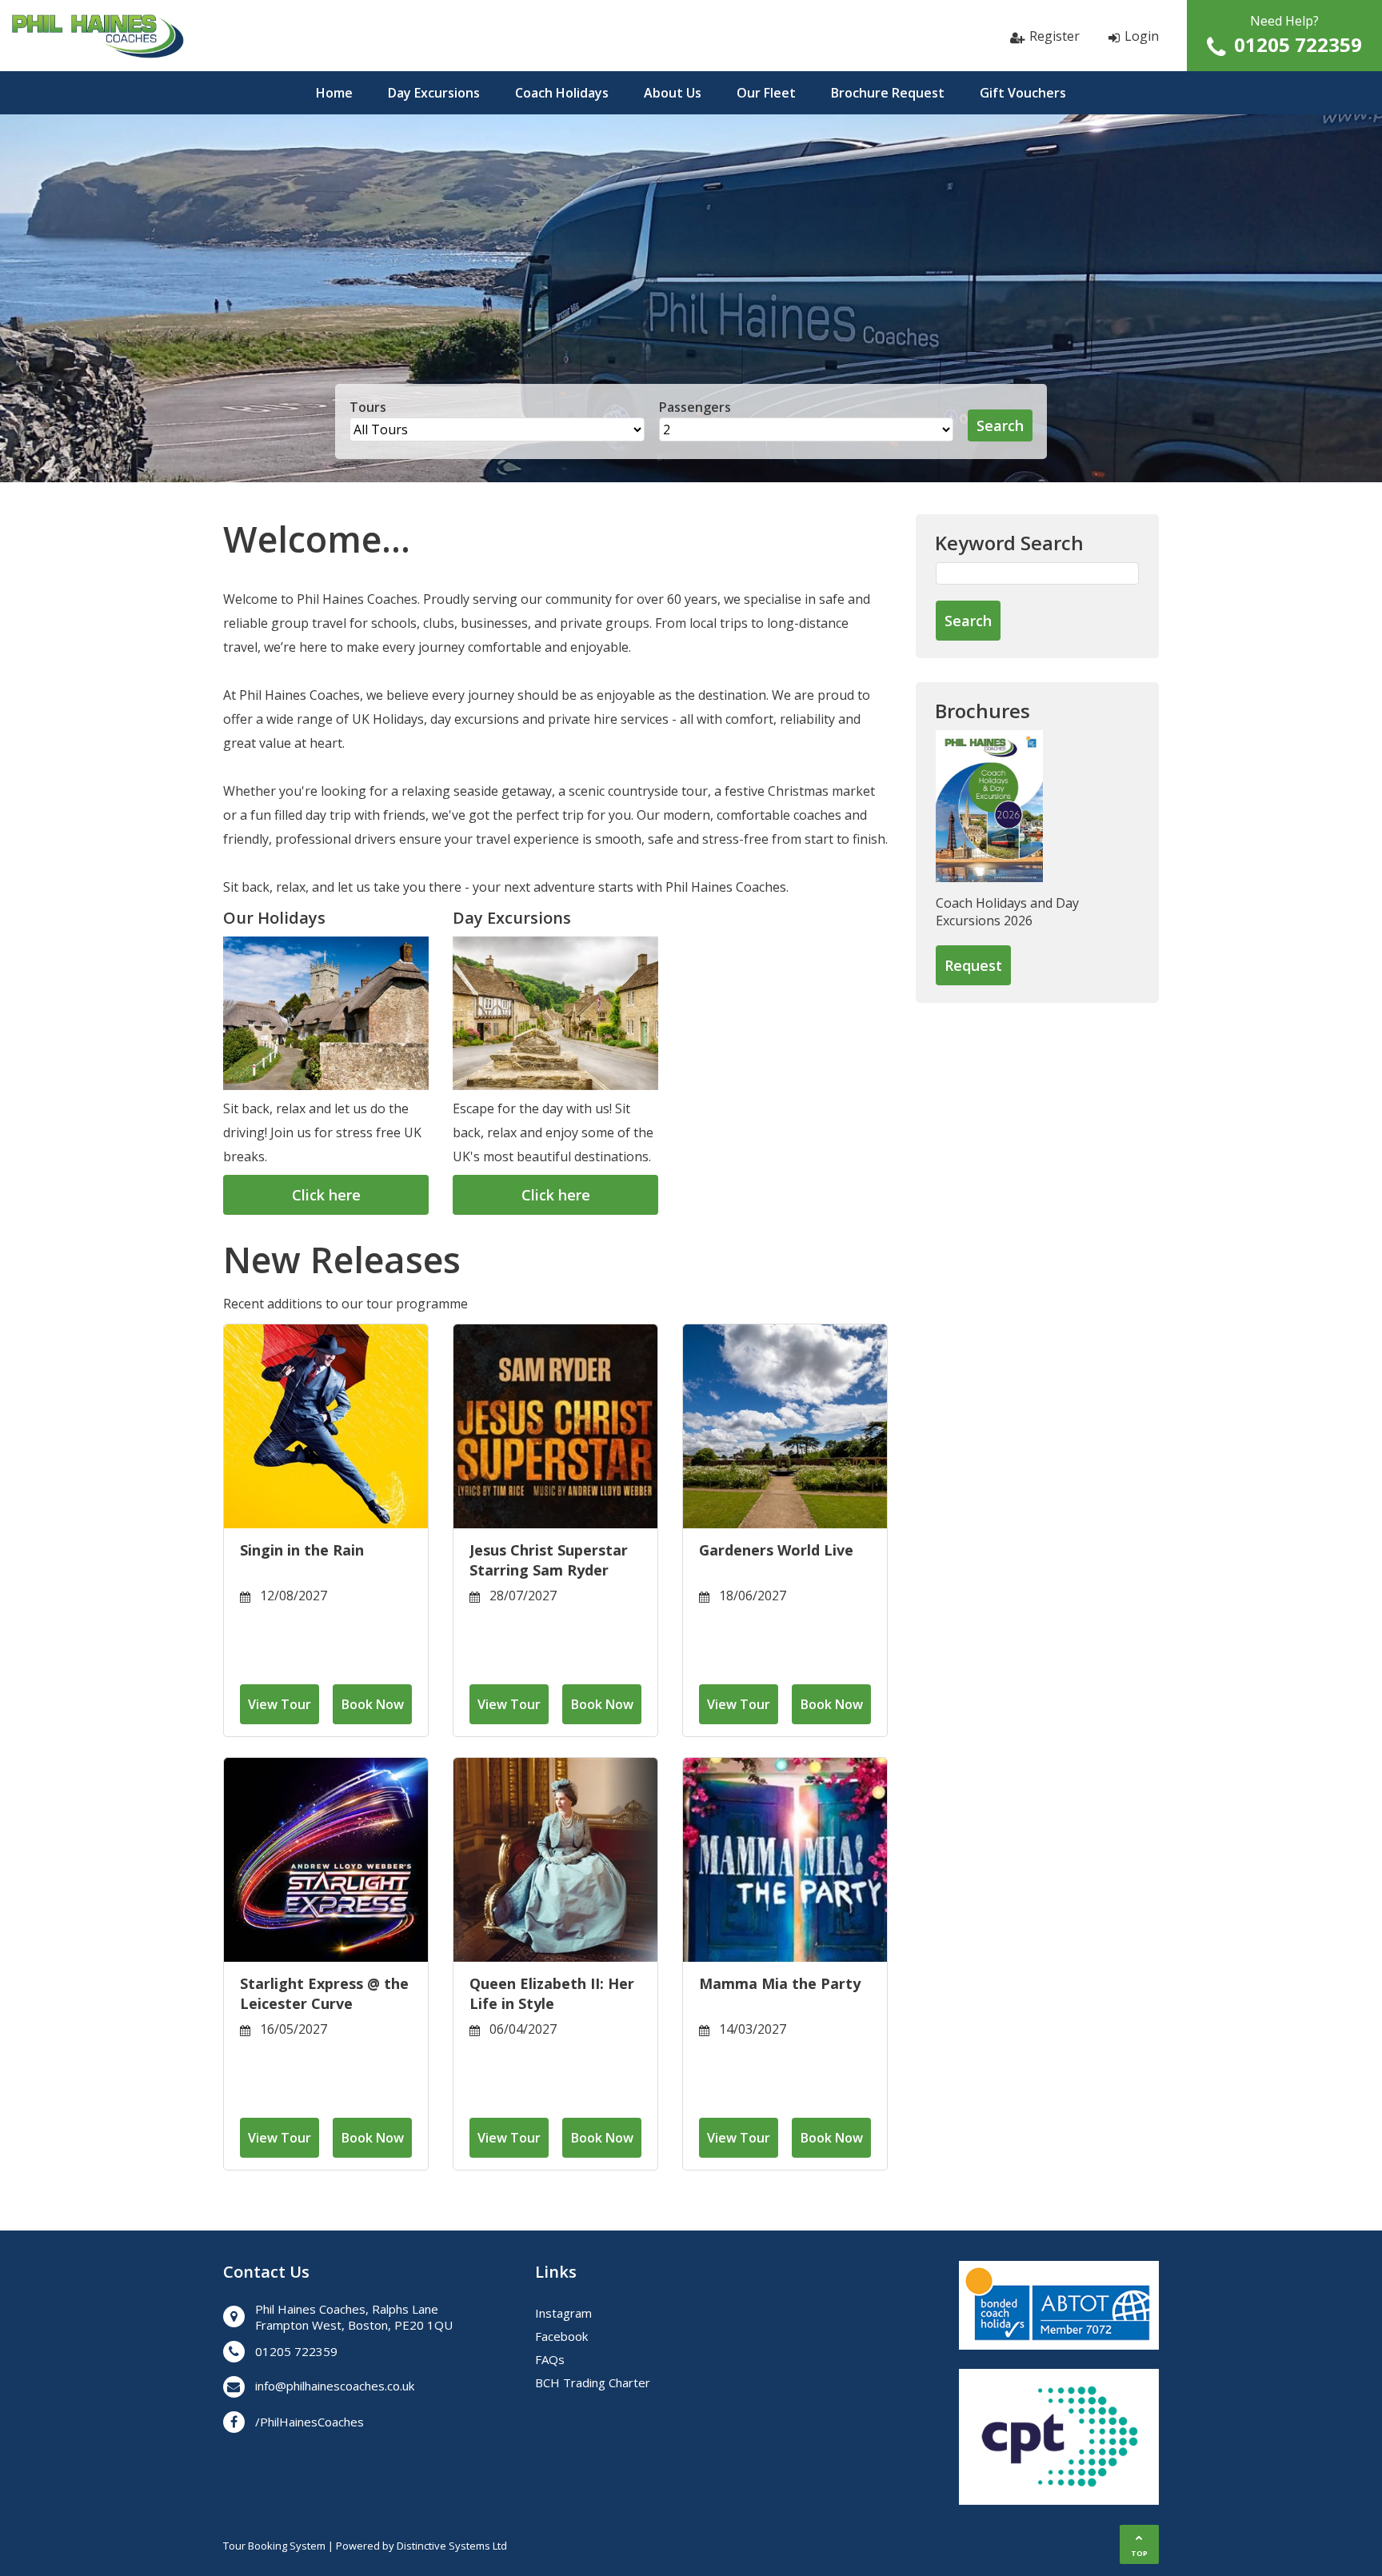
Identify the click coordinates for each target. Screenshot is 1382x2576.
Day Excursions (434, 93)
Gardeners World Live (776, 1550)
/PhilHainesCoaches (310, 2422)
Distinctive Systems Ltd (452, 2546)
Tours (368, 407)
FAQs (550, 2359)
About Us (673, 93)
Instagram (563, 2313)
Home (334, 93)
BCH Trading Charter (593, 2382)
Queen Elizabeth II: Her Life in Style (552, 1993)
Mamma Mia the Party (780, 1983)
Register (1054, 36)
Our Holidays (274, 918)
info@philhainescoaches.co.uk (335, 2386)
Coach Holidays (562, 93)
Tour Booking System (274, 2546)
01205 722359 (1298, 44)
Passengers (695, 407)
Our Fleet (766, 93)
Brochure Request (888, 93)
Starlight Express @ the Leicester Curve (324, 1993)
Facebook (561, 2336)
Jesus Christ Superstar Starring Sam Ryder (549, 1560)
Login (1142, 36)
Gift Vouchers (1023, 93)
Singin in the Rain (302, 1550)
